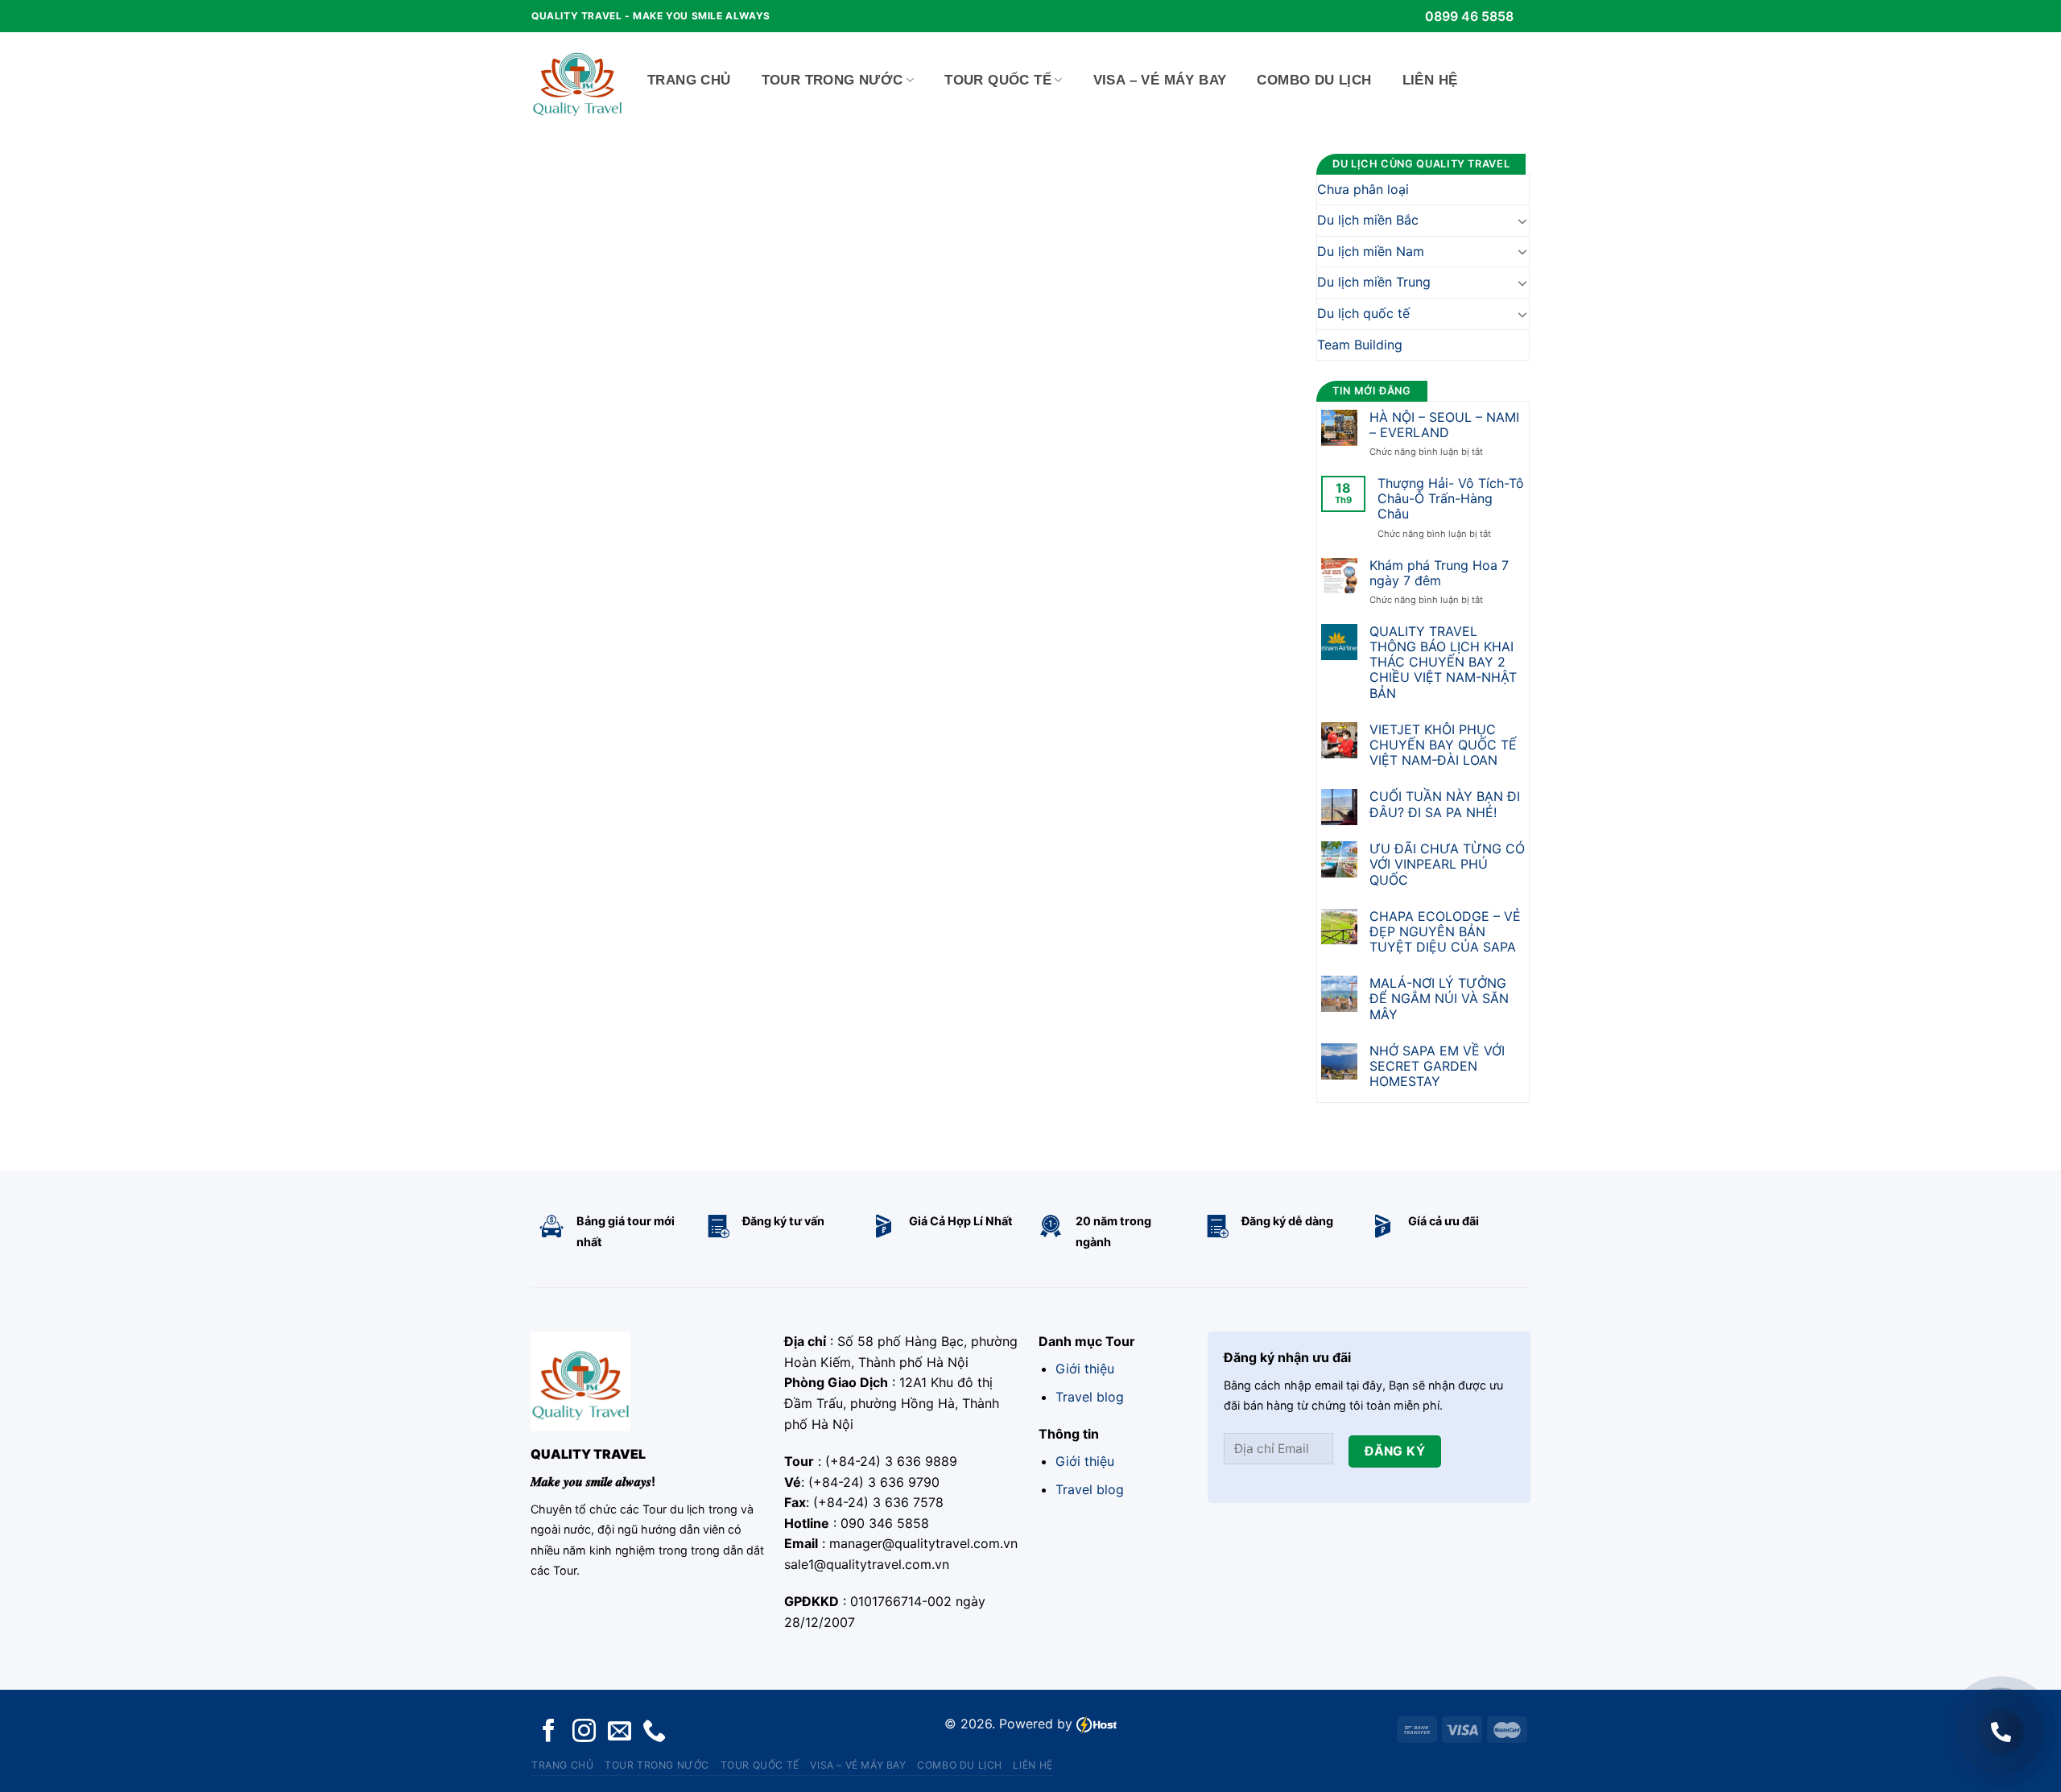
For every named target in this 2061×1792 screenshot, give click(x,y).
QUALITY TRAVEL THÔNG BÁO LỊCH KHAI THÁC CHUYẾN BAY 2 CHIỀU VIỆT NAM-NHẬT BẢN (1443, 663)
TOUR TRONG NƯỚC (832, 80)
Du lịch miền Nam (1371, 251)
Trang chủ (689, 80)
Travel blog (1090, 1397)
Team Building (1360, 345)
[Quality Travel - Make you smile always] (577, 81)
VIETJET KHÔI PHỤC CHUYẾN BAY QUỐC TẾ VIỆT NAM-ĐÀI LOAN (1443, 745)
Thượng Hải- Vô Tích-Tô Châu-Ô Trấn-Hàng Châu (1451, 499)
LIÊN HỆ (1430, 80)
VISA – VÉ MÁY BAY (1160, 80)
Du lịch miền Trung (1374, 282)
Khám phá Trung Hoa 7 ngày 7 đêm (1439, 573)
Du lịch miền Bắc (1368, 220)
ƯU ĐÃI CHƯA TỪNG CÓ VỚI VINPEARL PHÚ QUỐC (1447, 864)
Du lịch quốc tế (1363, 313)
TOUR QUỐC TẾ (998, 80)
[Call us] (654, 1732)
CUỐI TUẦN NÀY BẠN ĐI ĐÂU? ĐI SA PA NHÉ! (1445, 804)
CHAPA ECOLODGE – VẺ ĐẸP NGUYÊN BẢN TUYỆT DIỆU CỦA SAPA (1445, 932)
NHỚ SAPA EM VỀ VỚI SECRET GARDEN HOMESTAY (1437, 1066)
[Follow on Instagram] (584, 1732)
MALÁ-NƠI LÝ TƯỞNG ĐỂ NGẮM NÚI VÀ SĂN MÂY (1439, 999)
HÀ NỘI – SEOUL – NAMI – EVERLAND (1444, 425)
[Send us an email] (620, 1732)
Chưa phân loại (1363, 189)
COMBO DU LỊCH (1314, 80)
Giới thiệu (1085, 1369)
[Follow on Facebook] (549, 1732)
